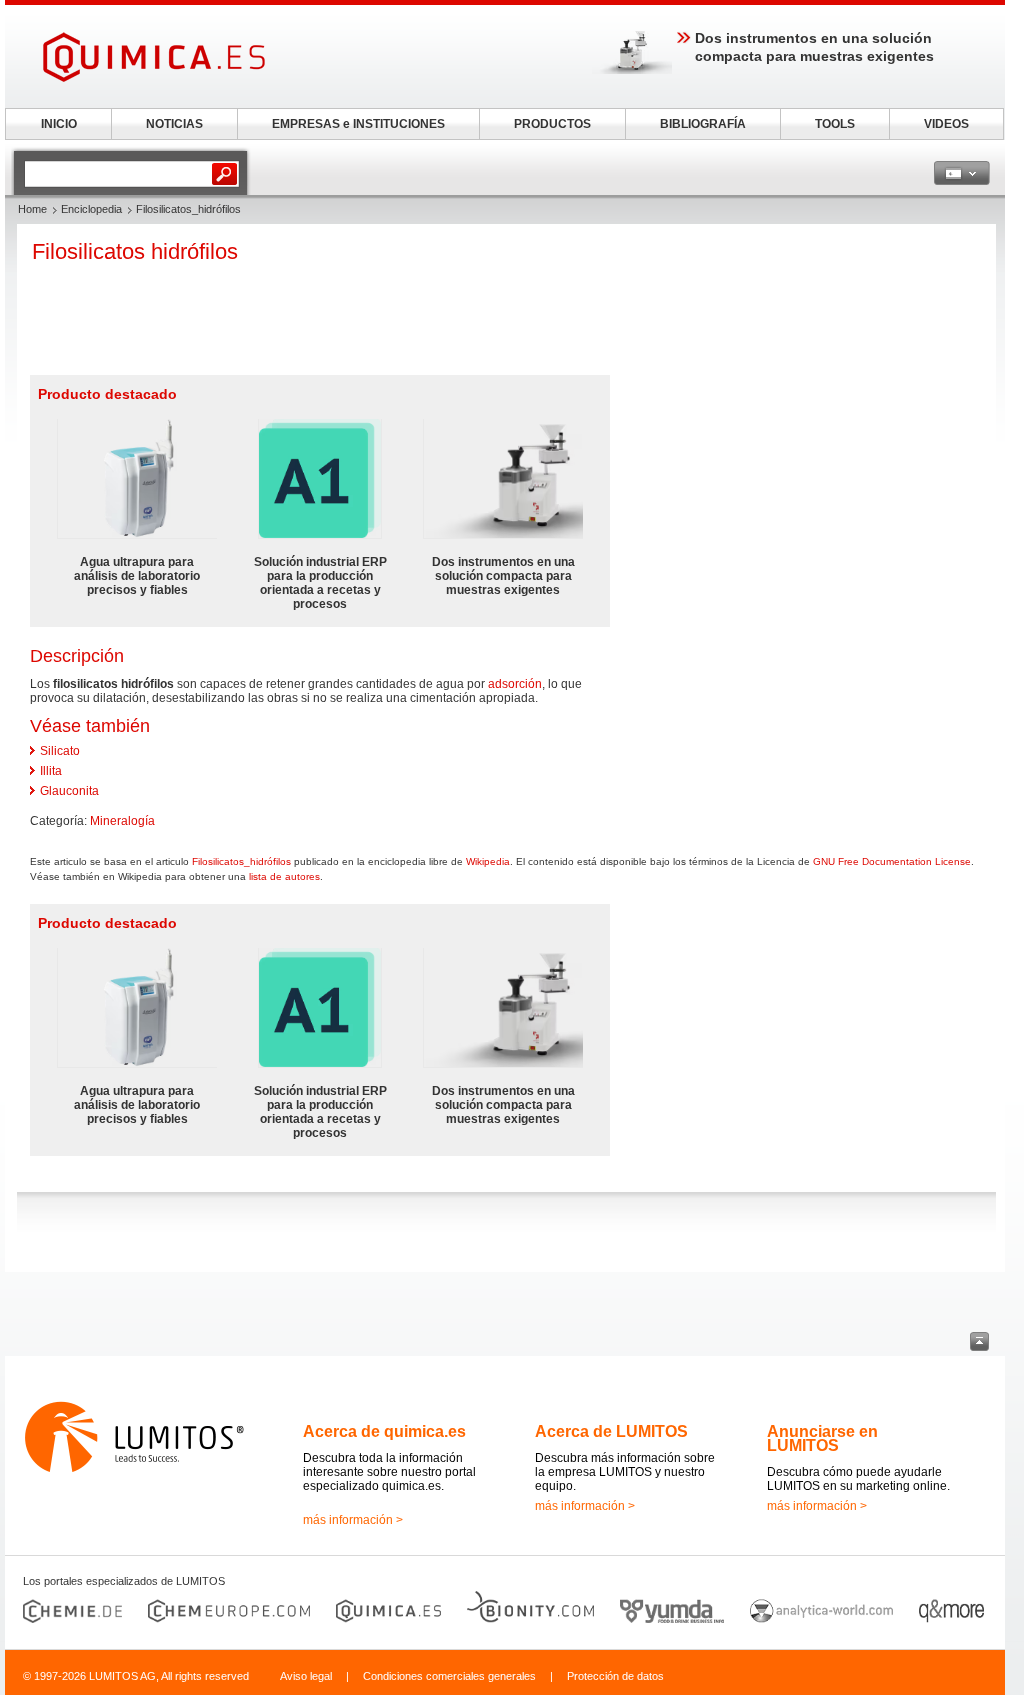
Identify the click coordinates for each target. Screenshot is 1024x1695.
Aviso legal (306, 1676)
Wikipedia (488, 861)
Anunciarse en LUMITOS (822, 1438)
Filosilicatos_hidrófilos (241, 861)
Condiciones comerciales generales (449, 1676)
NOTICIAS (174, 124)
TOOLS (835, 124)
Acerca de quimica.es (384, 1431)
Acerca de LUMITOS (611, 1431)
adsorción (515, 684)
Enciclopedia (91, 209)
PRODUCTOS (552, 124)
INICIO (59, 124)
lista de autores (284, 876)
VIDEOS (946, 124)
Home (32, 209)
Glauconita (69, 791)
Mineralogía (122, 821)
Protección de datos (615, 1676)
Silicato (60, 751)
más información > (353, 1520)
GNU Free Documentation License (892, 861)
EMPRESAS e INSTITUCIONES (358, 124)
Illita (51, 771)
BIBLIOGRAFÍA (703, 124)
